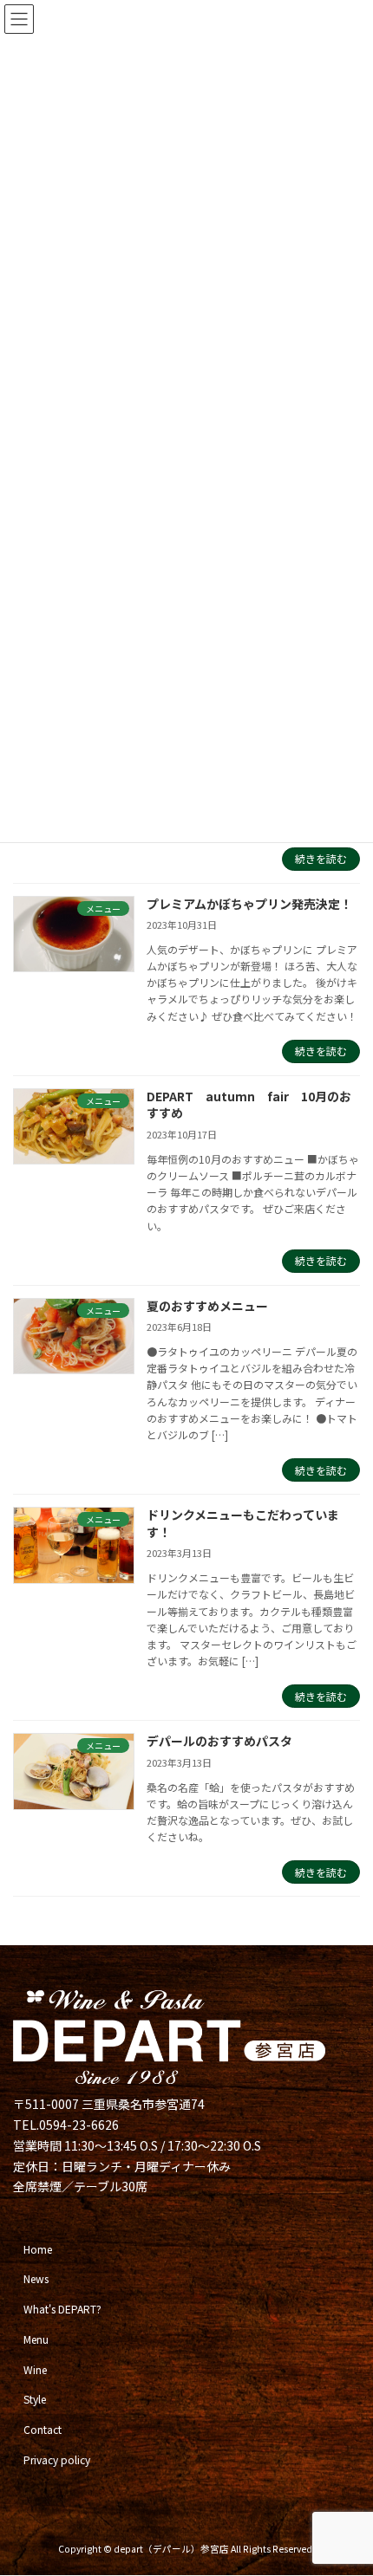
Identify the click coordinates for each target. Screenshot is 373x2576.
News (36, 2279)
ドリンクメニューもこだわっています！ (243, 1523)
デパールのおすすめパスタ (219, 1741)
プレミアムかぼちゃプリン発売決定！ (249, 904)
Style (35, 2400)
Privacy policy (57, 2459)
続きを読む (321, 858)
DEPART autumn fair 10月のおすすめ (249, 1105)
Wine (35, 2369)
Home (38, 2249)
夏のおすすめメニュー (207, 1306)
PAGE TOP (346, 2482)
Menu (36, 2339)
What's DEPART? (62, 2310)
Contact (43, 2430)
